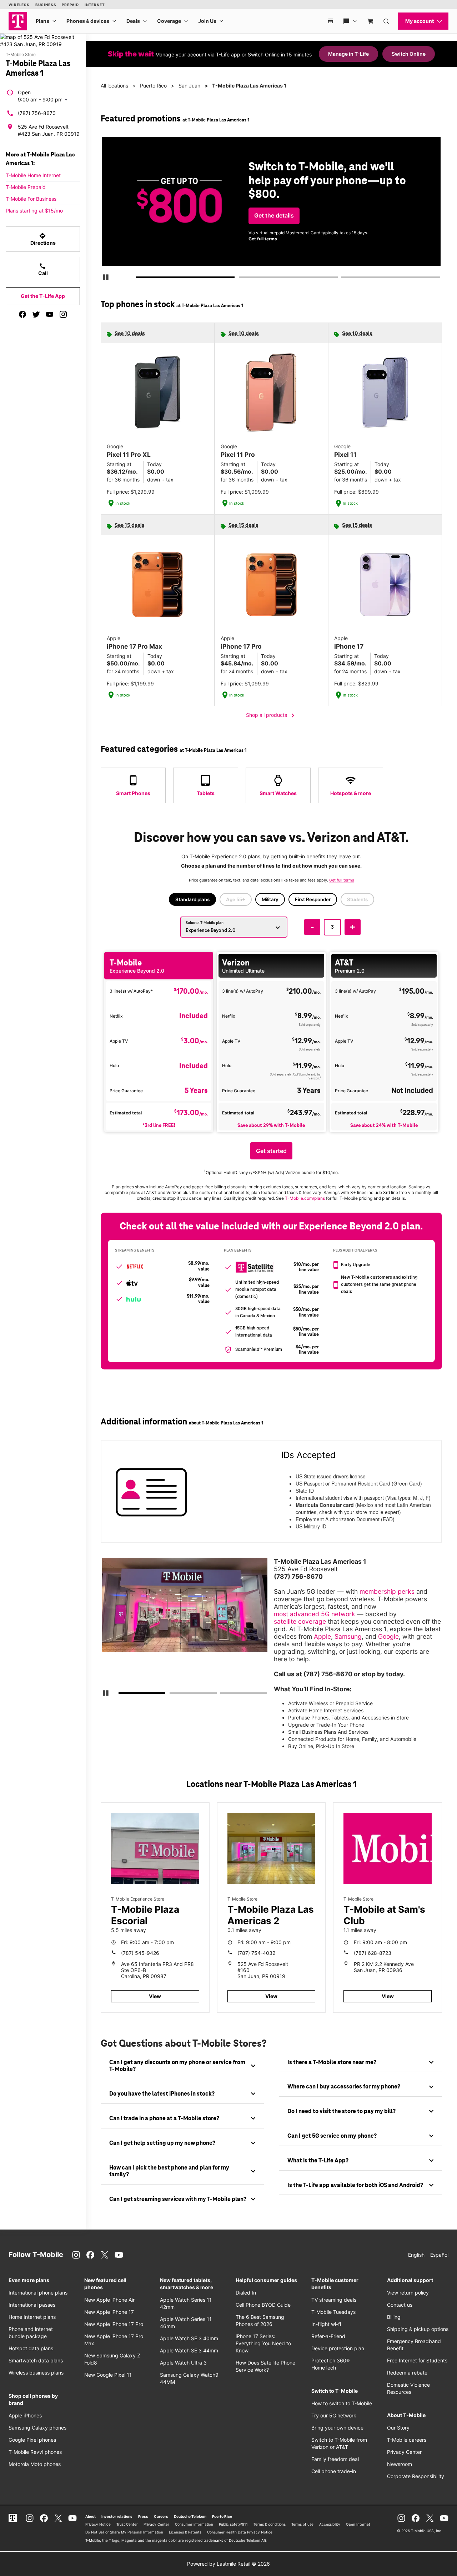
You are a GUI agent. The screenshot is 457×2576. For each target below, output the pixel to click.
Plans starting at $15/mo (34, 211)
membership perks (387, 1591)
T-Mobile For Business (31, 199)
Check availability (276, 211)
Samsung (348, 1636)
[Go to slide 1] (139, 279)
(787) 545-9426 (140, 1953)
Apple (322, 1636)
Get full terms (261, 240)
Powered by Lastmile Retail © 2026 (228, 2564)
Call (43, 269)
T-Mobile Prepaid (26, 187)
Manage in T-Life (348, 54)
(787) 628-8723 (373, 1953)
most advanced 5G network (315, 1614)
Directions (43, 239)
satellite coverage (300, 1621)
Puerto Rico (153, 86)
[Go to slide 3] (343, 279)
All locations (114, 86)
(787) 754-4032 (256, 1953)
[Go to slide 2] (241, 279)
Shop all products (272, 715)
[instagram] (63, 314)
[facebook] (22, 314)
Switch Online (409, 54)
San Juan (189, 86)
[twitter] (36, 314)
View (155, 1996)
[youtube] (50, 314)
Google (388, 1636)
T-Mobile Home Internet (33, 175)
